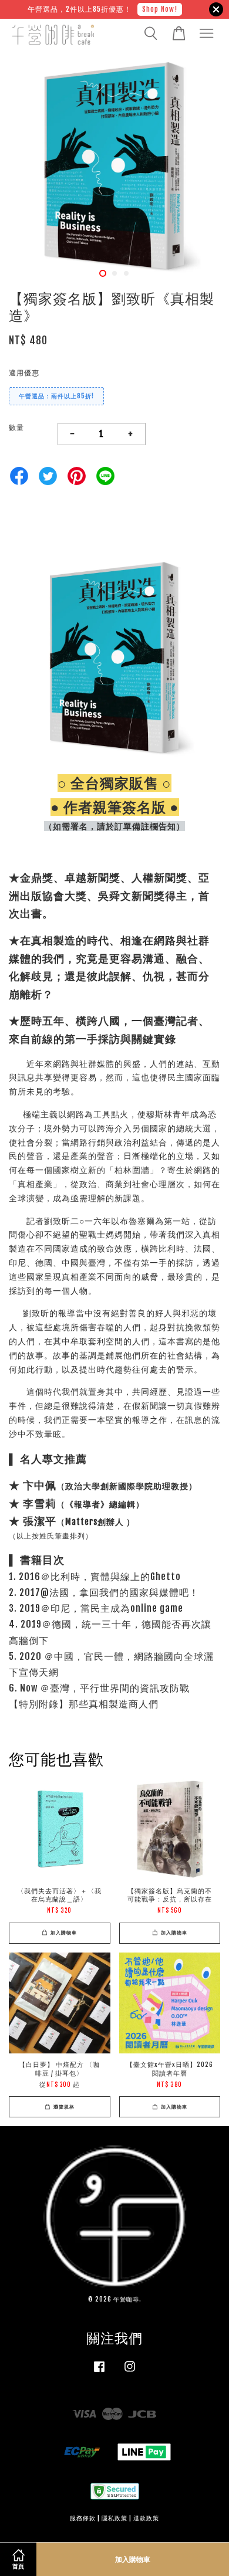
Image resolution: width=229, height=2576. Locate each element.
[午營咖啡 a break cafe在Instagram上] (130, 2373)
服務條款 (83, 2518)
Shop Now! (160, 9)
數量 (16, 427)
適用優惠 (24, 373)
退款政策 (146, 2518)
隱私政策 (114, 2518)
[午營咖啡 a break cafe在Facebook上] (99, 2373)
